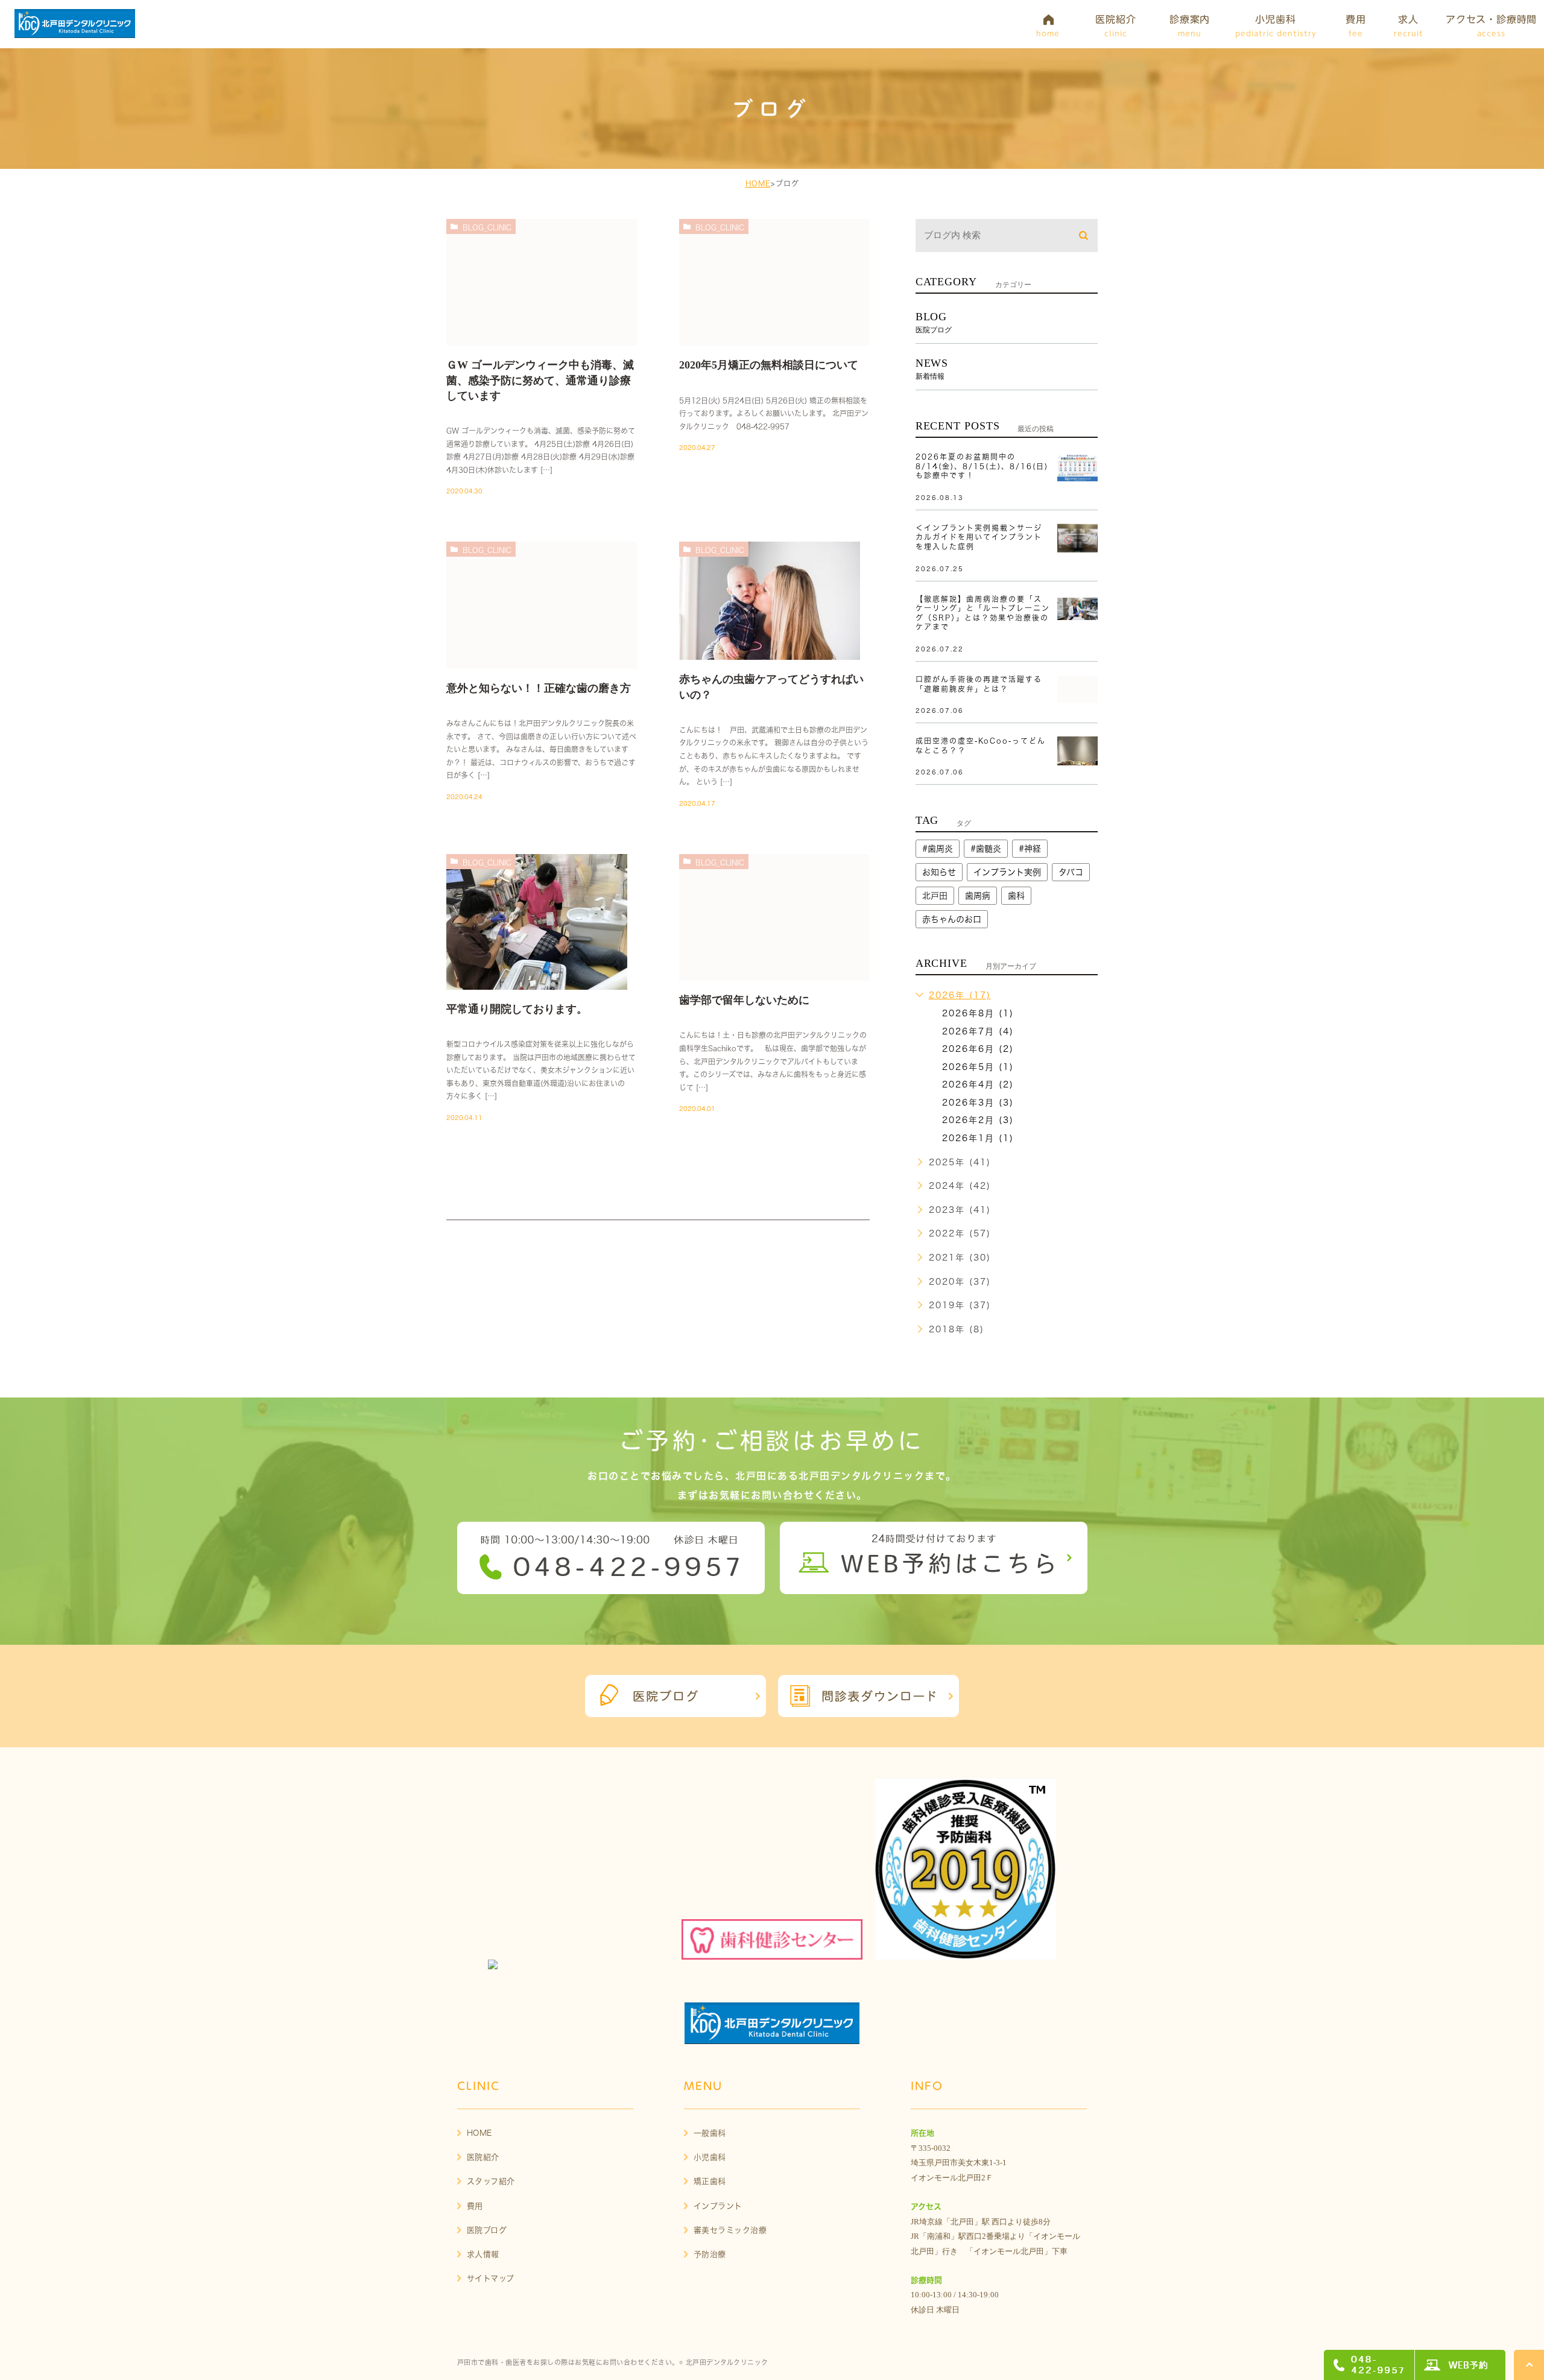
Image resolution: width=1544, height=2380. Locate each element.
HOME (758, 183)
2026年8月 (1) (978, 1013)
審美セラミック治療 (730, 2230)
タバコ (1071, 872)
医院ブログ (487, 2230)
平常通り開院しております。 (517, 1009)
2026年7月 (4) (978, 1031)
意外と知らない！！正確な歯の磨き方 (539, 688)
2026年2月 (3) (978, 1120)
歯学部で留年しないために (744, 1000)
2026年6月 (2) (978, 1049)
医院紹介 (483, 2157)
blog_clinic (487, 227)
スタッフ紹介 (491, 2181)
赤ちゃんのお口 (952, 919)
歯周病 (978, 896)
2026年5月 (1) (978, 1067)
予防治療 (710, 2254)
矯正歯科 (710, 2181)
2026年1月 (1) (978, 1138)
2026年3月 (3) (978, 1103)
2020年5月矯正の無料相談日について (769, 365)
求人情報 (483, 2254)
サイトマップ (491, 2278)
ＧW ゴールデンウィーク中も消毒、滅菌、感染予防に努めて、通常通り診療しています (540, 380)
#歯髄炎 (986, 849)
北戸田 (935, 896)
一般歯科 (710, 2133)
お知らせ (939, 872)
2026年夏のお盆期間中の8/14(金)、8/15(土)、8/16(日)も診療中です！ (982, 466)
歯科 (1016, 896)
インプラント (718, 2206)
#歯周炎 (938, 849)
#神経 (1030, 849)
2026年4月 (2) (978, 1084)
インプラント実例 (1007, 872)
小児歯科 (710, 2157)
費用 (475, 2206)
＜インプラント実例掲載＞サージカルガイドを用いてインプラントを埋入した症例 (979, 537)
